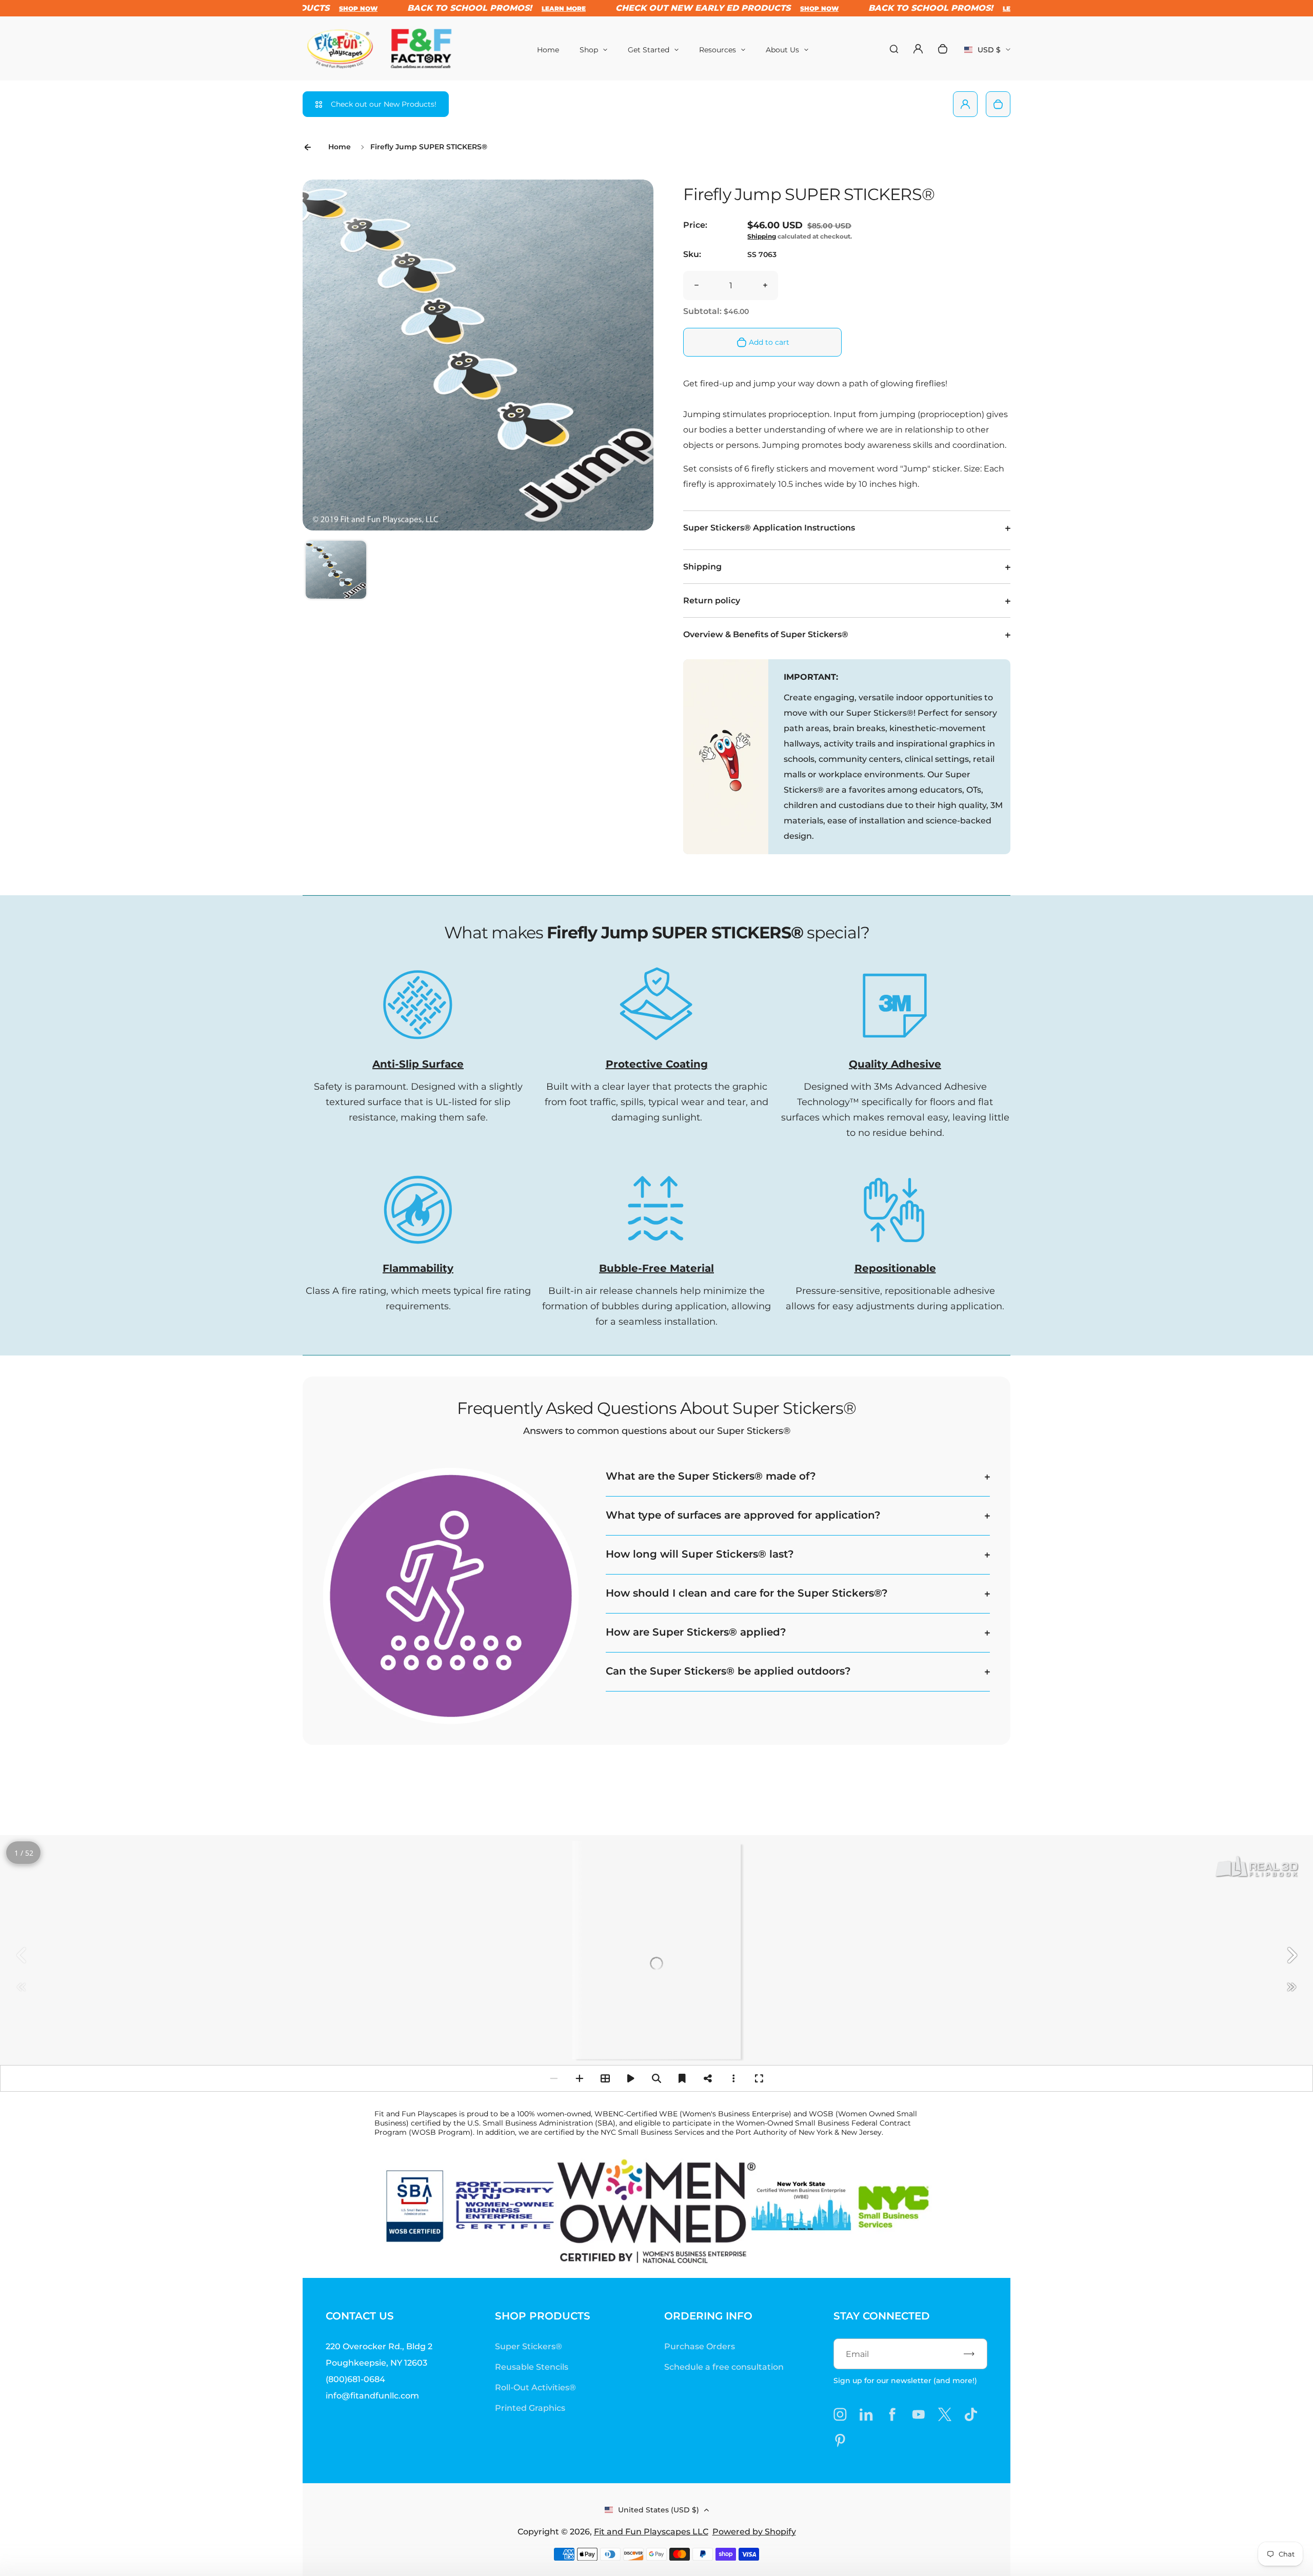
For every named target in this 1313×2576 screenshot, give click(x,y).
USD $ (987, 53)
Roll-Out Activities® (535, 2387)
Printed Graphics (530, 2408)
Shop (589, 50)
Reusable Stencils (532, 2367)
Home (548, 50)
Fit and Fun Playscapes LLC (651, 2532)
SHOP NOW (762, 8)
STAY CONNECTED (882, 2316)
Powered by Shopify (754, 2532)
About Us (782, 50)
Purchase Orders (700, 2346)
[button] (336, 571)
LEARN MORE (507, 8)
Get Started (649, 50)
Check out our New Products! (384, 104)
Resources (718, 50)
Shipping (762, 236)
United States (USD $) (659, 2510)
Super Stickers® (529, 2346)
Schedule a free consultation (724, 2367)
